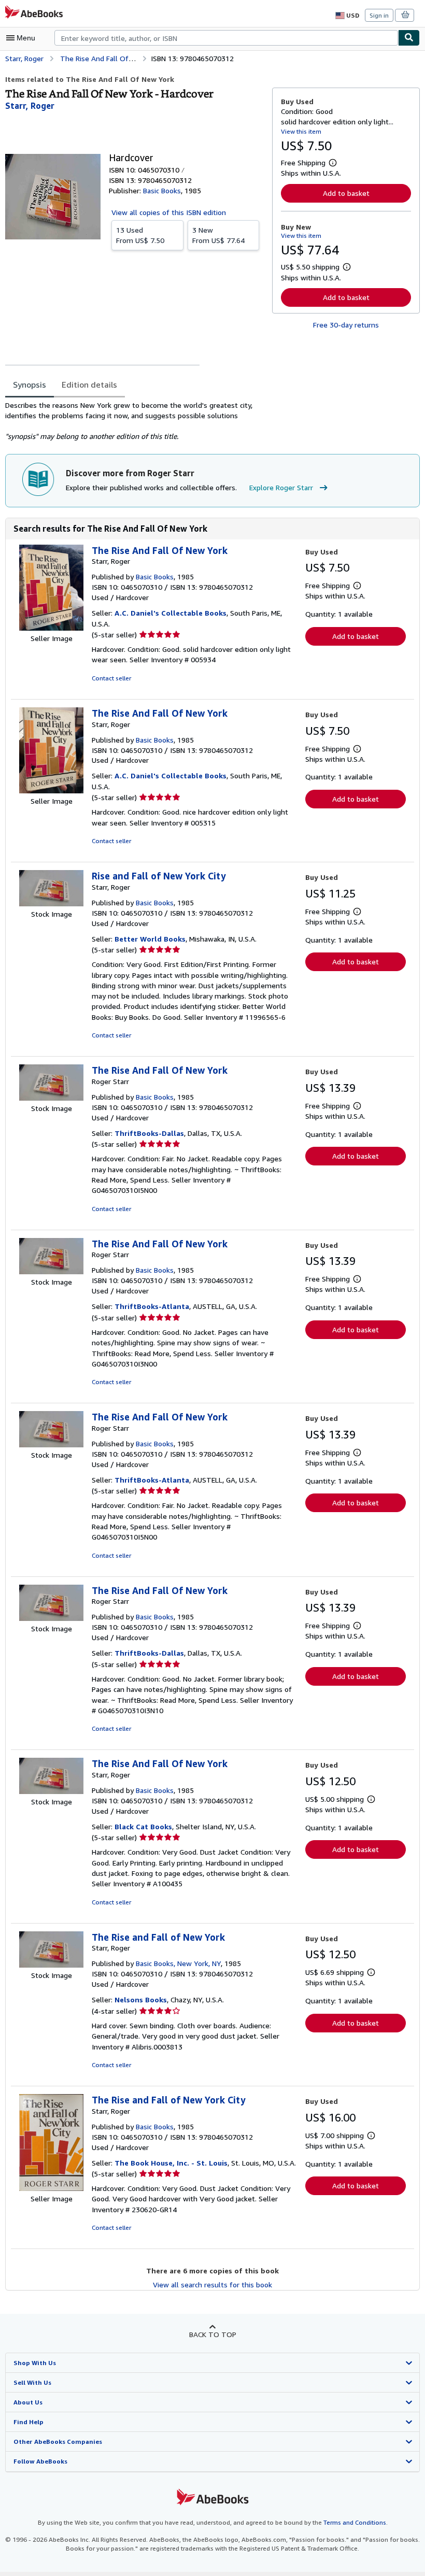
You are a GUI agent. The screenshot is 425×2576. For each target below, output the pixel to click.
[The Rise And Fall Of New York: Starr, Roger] (51, 628)
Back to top (213, 2334)
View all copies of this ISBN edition (169, 212)
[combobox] (226, 38)
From (140, 235)
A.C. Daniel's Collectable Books (171, 613)
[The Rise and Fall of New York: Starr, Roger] (51, 1965)
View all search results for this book (212, 2285)
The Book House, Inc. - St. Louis (171, 2163)
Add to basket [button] (346, 193)
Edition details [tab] (89, 385)
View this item (301, 131)
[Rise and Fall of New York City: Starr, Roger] (51, 903)
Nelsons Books (141, 1999)
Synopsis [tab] (30, 385)
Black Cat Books (143, 1826)
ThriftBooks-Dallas (149, 1133)
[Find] (409, 38)
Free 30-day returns (346, 325)
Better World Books (150, 939)
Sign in (379, 15)
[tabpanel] (134, 421)
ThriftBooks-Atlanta (152, 1306)
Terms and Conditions (355, 2522)
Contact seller (111, 678)
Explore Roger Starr (281, 487)
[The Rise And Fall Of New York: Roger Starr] (51, 1098)
